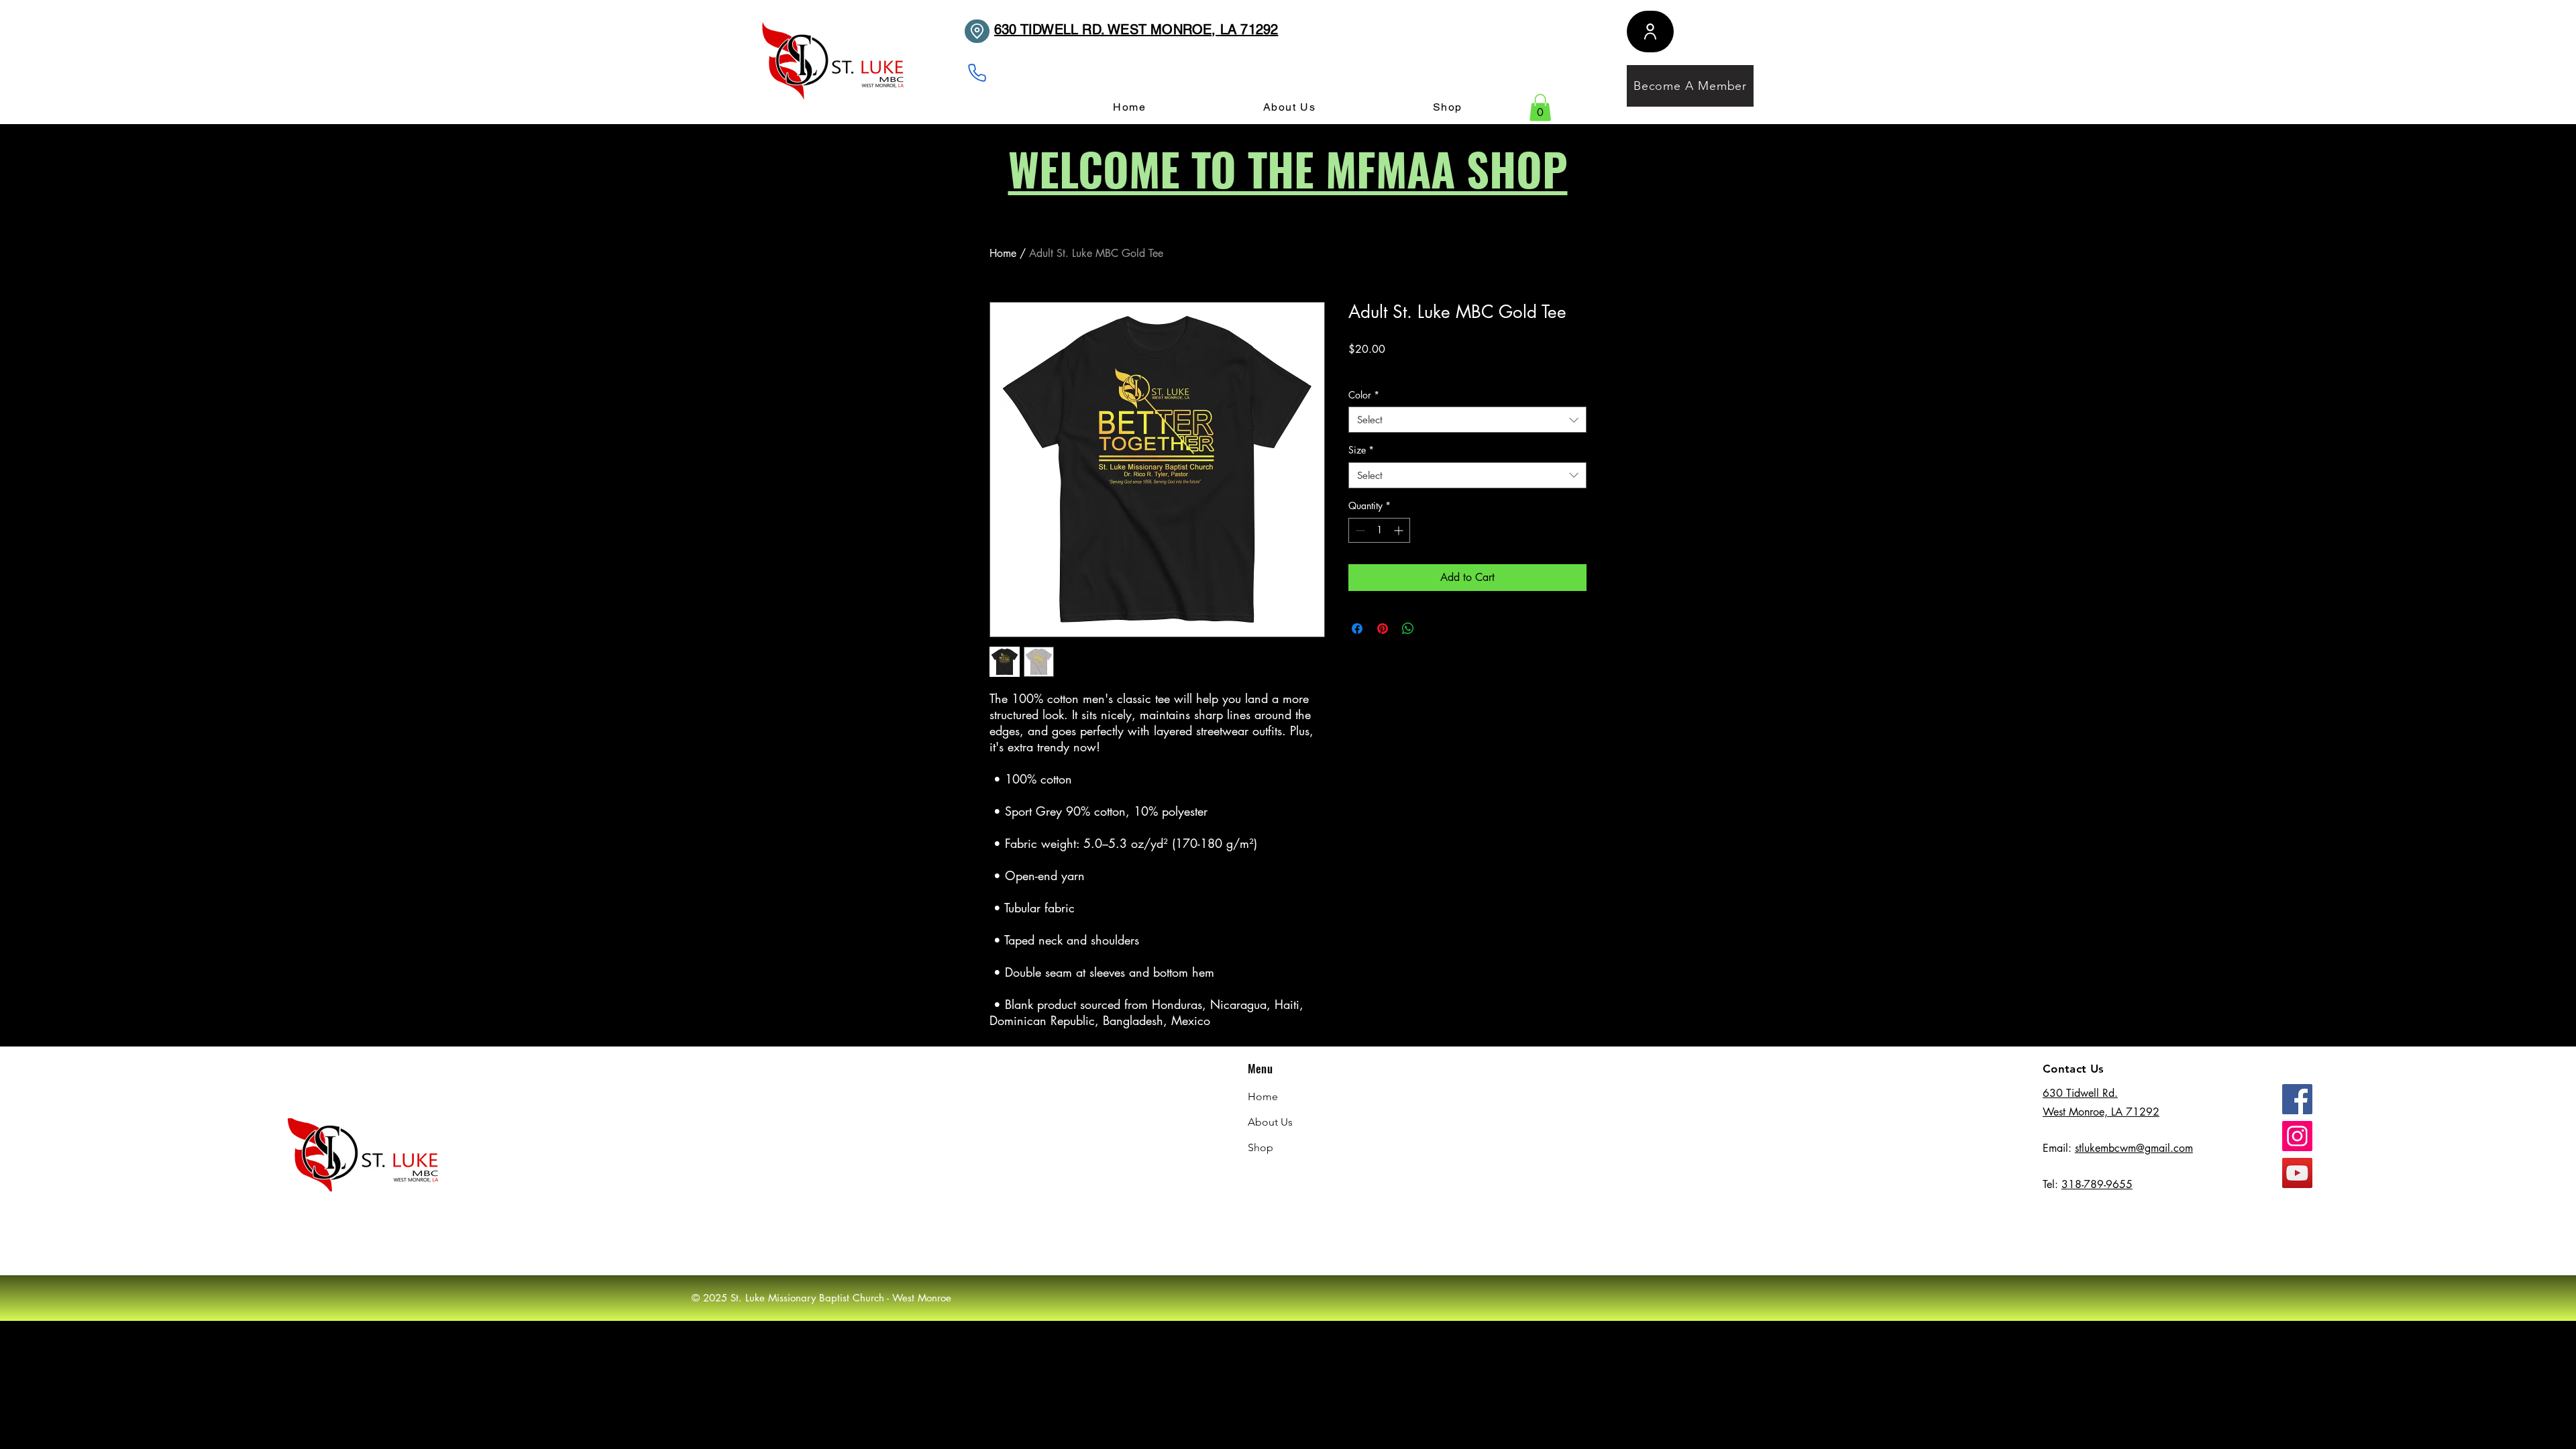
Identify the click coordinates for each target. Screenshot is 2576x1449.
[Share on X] (1434, 629)
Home (1003, 253)
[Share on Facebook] (1357, 629)
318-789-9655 (2097, 1184)
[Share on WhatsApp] (1408, 629)
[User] (1650, 32)
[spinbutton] (1379, 530)
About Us (1270, 1122)
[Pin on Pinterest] (1383, 629)
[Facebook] (2297, 1099)
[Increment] (1400, 530)
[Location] (977, 31)
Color (1364, 395)
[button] (1540, 108)
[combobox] (1467, 420)
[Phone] (977, 73)
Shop (1260, 1147)
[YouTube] (2297, 1173)
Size (1361, 450)
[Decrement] (1359, 530)
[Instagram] (2297, 1136)
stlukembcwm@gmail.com (2134, 1148)
